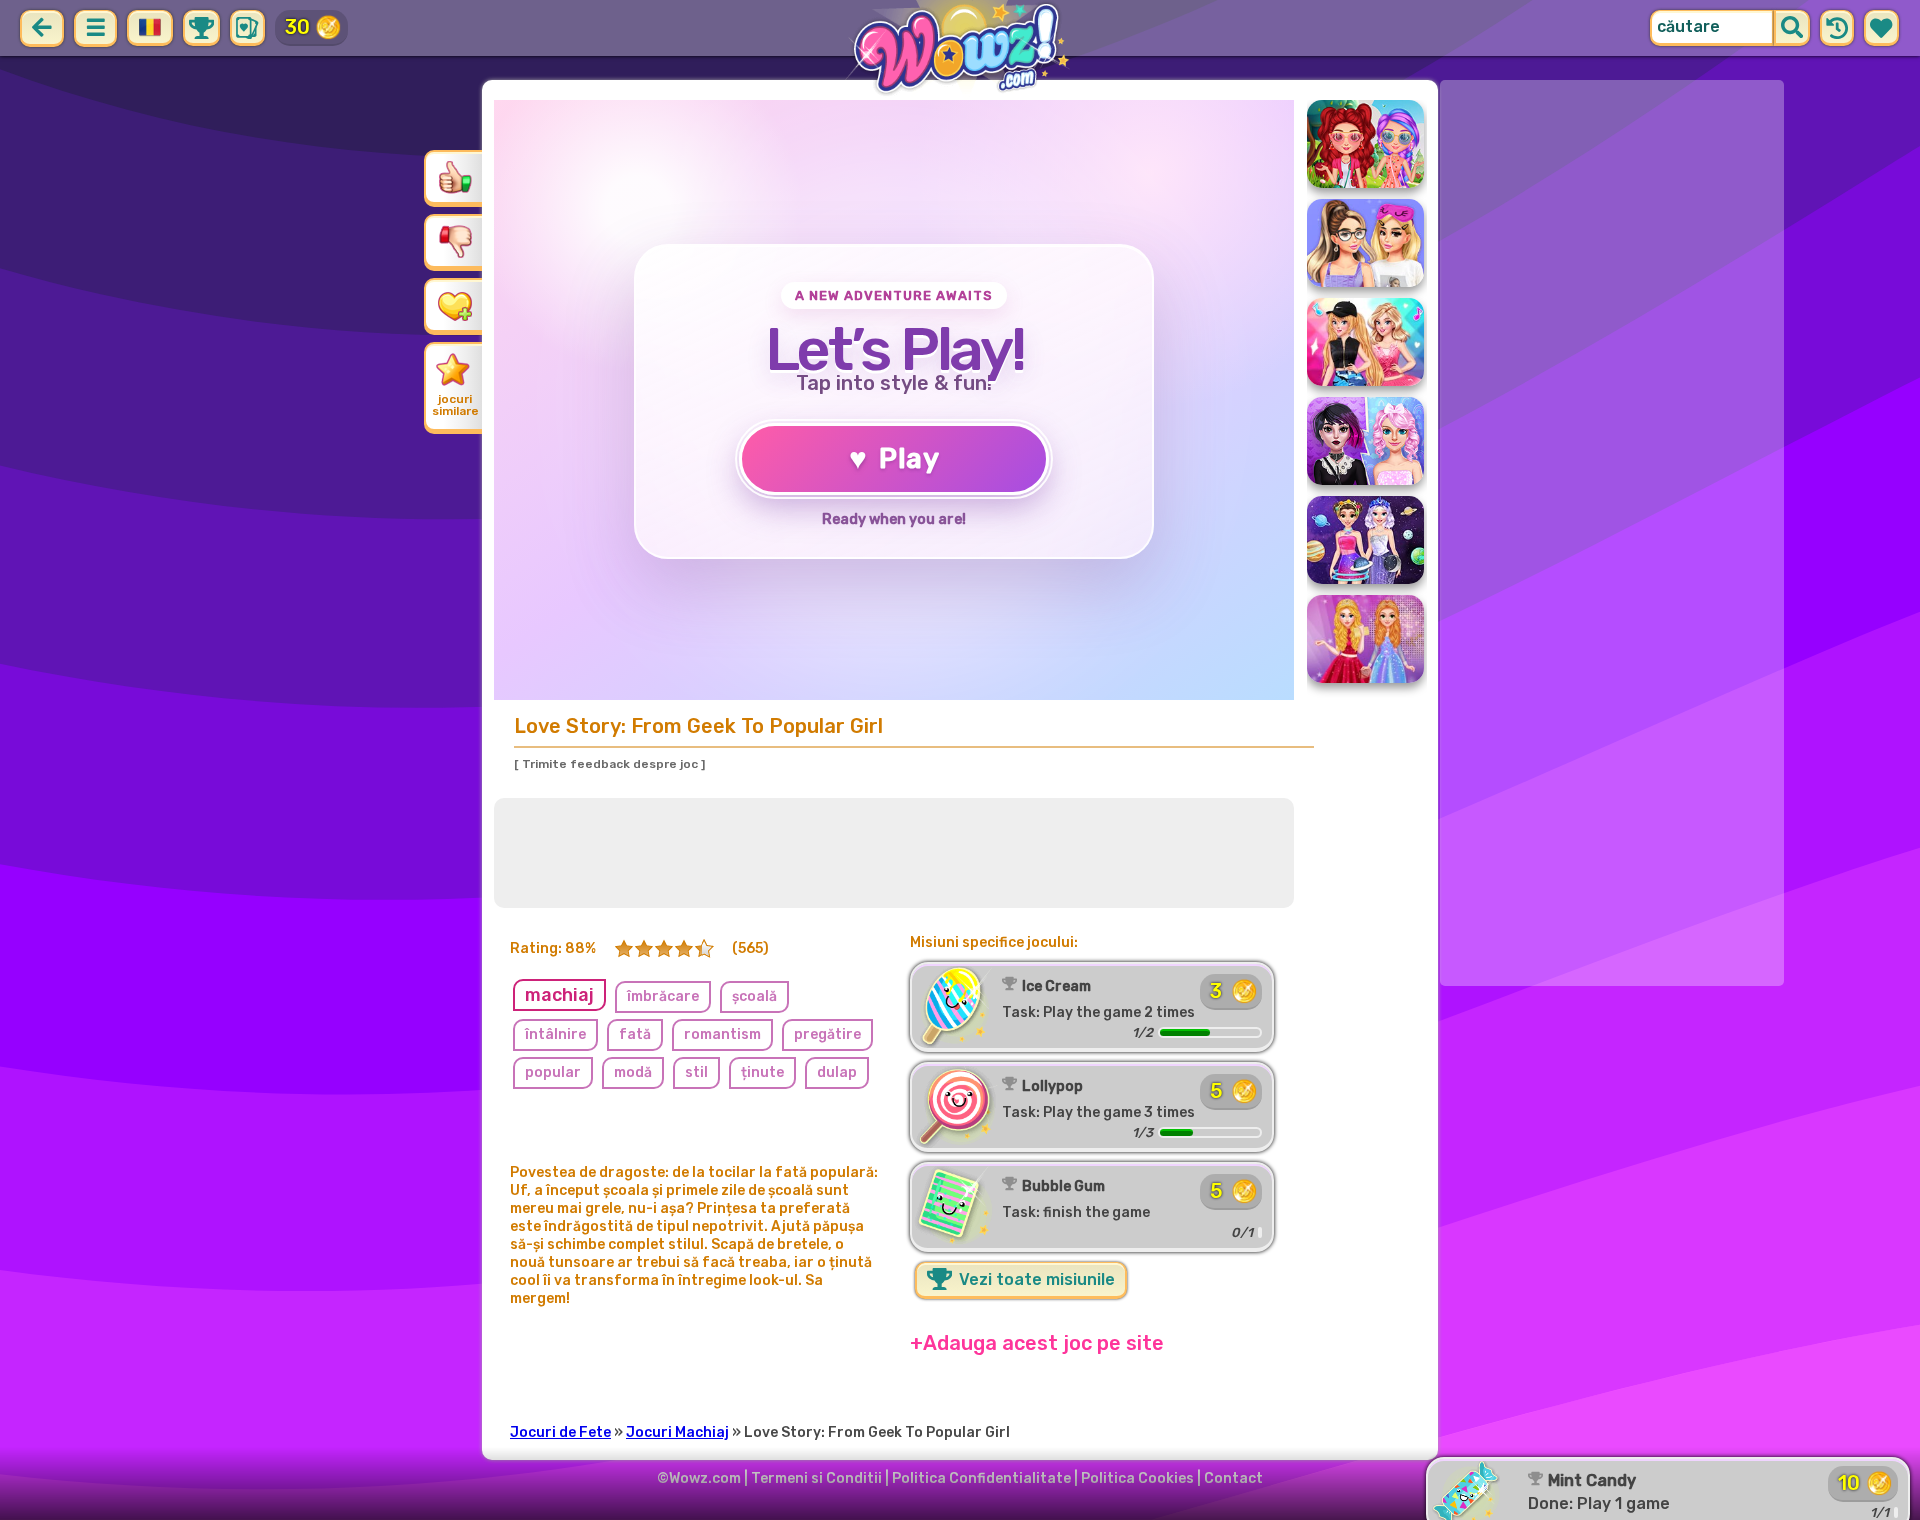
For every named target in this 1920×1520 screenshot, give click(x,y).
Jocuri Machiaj (677, 1432)
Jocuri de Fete (560, 1432)
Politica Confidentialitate (981, 1478)
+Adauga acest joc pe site (1037, 1343)
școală (754, 996)
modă (633, 1072)
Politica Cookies (1137, 1478)
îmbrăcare (663, 996)
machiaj (559, 995)
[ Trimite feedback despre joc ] (609, 764)
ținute (762, 1072)
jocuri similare (455, 405)
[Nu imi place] (455, 241)
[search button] (1792, 28)
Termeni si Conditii (816, 1478)
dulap (837, 1072)
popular (553, 1072)
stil (696, 1072)
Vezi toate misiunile (1035, 1279)
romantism (722, 1034)
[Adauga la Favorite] (455, 305)
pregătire (827, 1034)
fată (635, 1034)
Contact (1233, 1478)
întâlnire (555, 1034)
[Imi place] (455, 177)
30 (297, 27)
